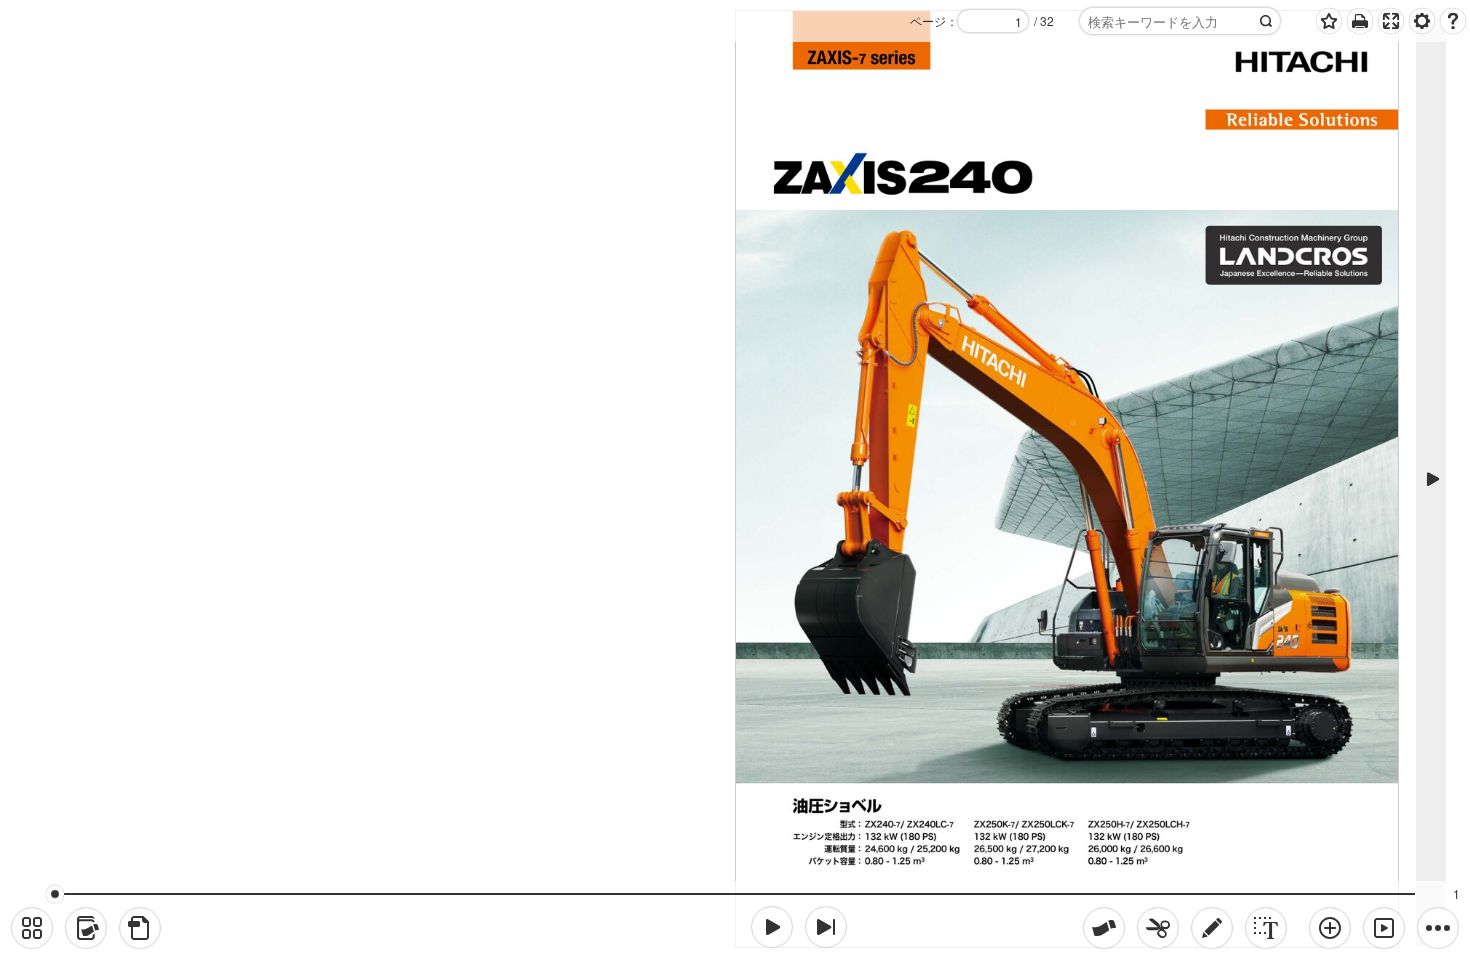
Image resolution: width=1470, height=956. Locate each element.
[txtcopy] (1266, 928)
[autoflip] (1384, 928)
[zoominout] (1330, 928)
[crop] (1158, 928)
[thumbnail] (32, 928)
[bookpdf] (140, 928)
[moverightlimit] (826, 927)
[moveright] (772, 927)
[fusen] (1104, 928)
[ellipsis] (1438, 928)
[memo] (1212, 928)
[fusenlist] (86, 928)
